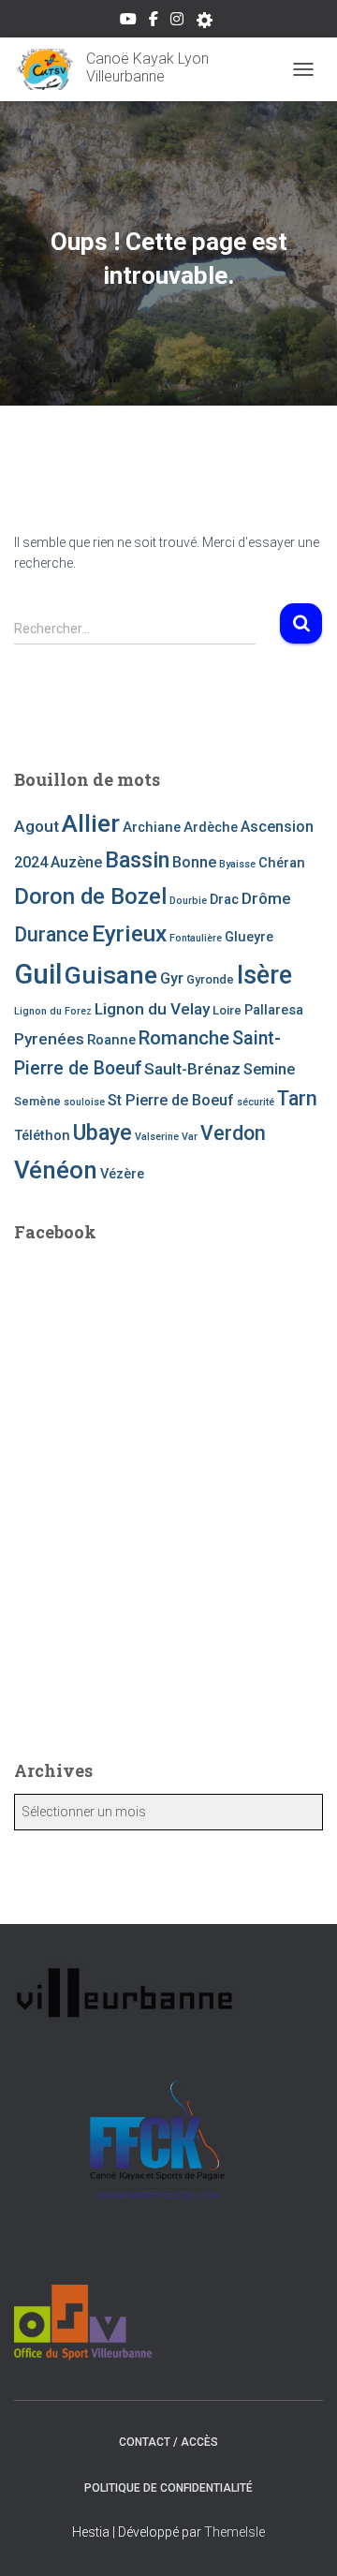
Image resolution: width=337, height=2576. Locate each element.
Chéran (282, 863)
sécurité (256, 1102)
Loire (227, 1010)
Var (190, 1137)
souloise (84, 1102)
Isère (264, 975)
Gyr (172, 978)
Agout (37, 826)
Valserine (157, 1137)
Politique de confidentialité (168, 2488)
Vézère (122, 1174)
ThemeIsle (234, 2532)
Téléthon (42, 1135)
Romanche (184, 1038)
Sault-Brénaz (192, 1069)
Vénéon (56, 1170)
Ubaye (103, 1133)
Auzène (76, 862)
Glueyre (249, 937)
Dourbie (188, 901)
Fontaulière (196, 938)
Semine (269, 1069)
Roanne (111, 1040)
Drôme (266, 898)
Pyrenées (49, 1039)
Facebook (154, 22)
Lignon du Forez (53, 1011)
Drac (224, 899)
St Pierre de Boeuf (171, 1100)
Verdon (233, 1133)
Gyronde (210, 979)
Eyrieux (129, 933)
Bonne (194, 862)
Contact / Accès (168, 2442)
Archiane (152, 827)
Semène (37, 1101)
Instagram (177, 22)
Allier (91, 823)
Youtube (128, 22)
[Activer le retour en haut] (300, 2539)
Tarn (297, 1098)
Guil (38, 974)
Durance (51, 934)
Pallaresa (274, 1010)
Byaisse (237, 864)
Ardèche (211, 827)
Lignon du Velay (152, 1009)
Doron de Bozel (90, 896)
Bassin (137, 860)
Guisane (111, 975)
